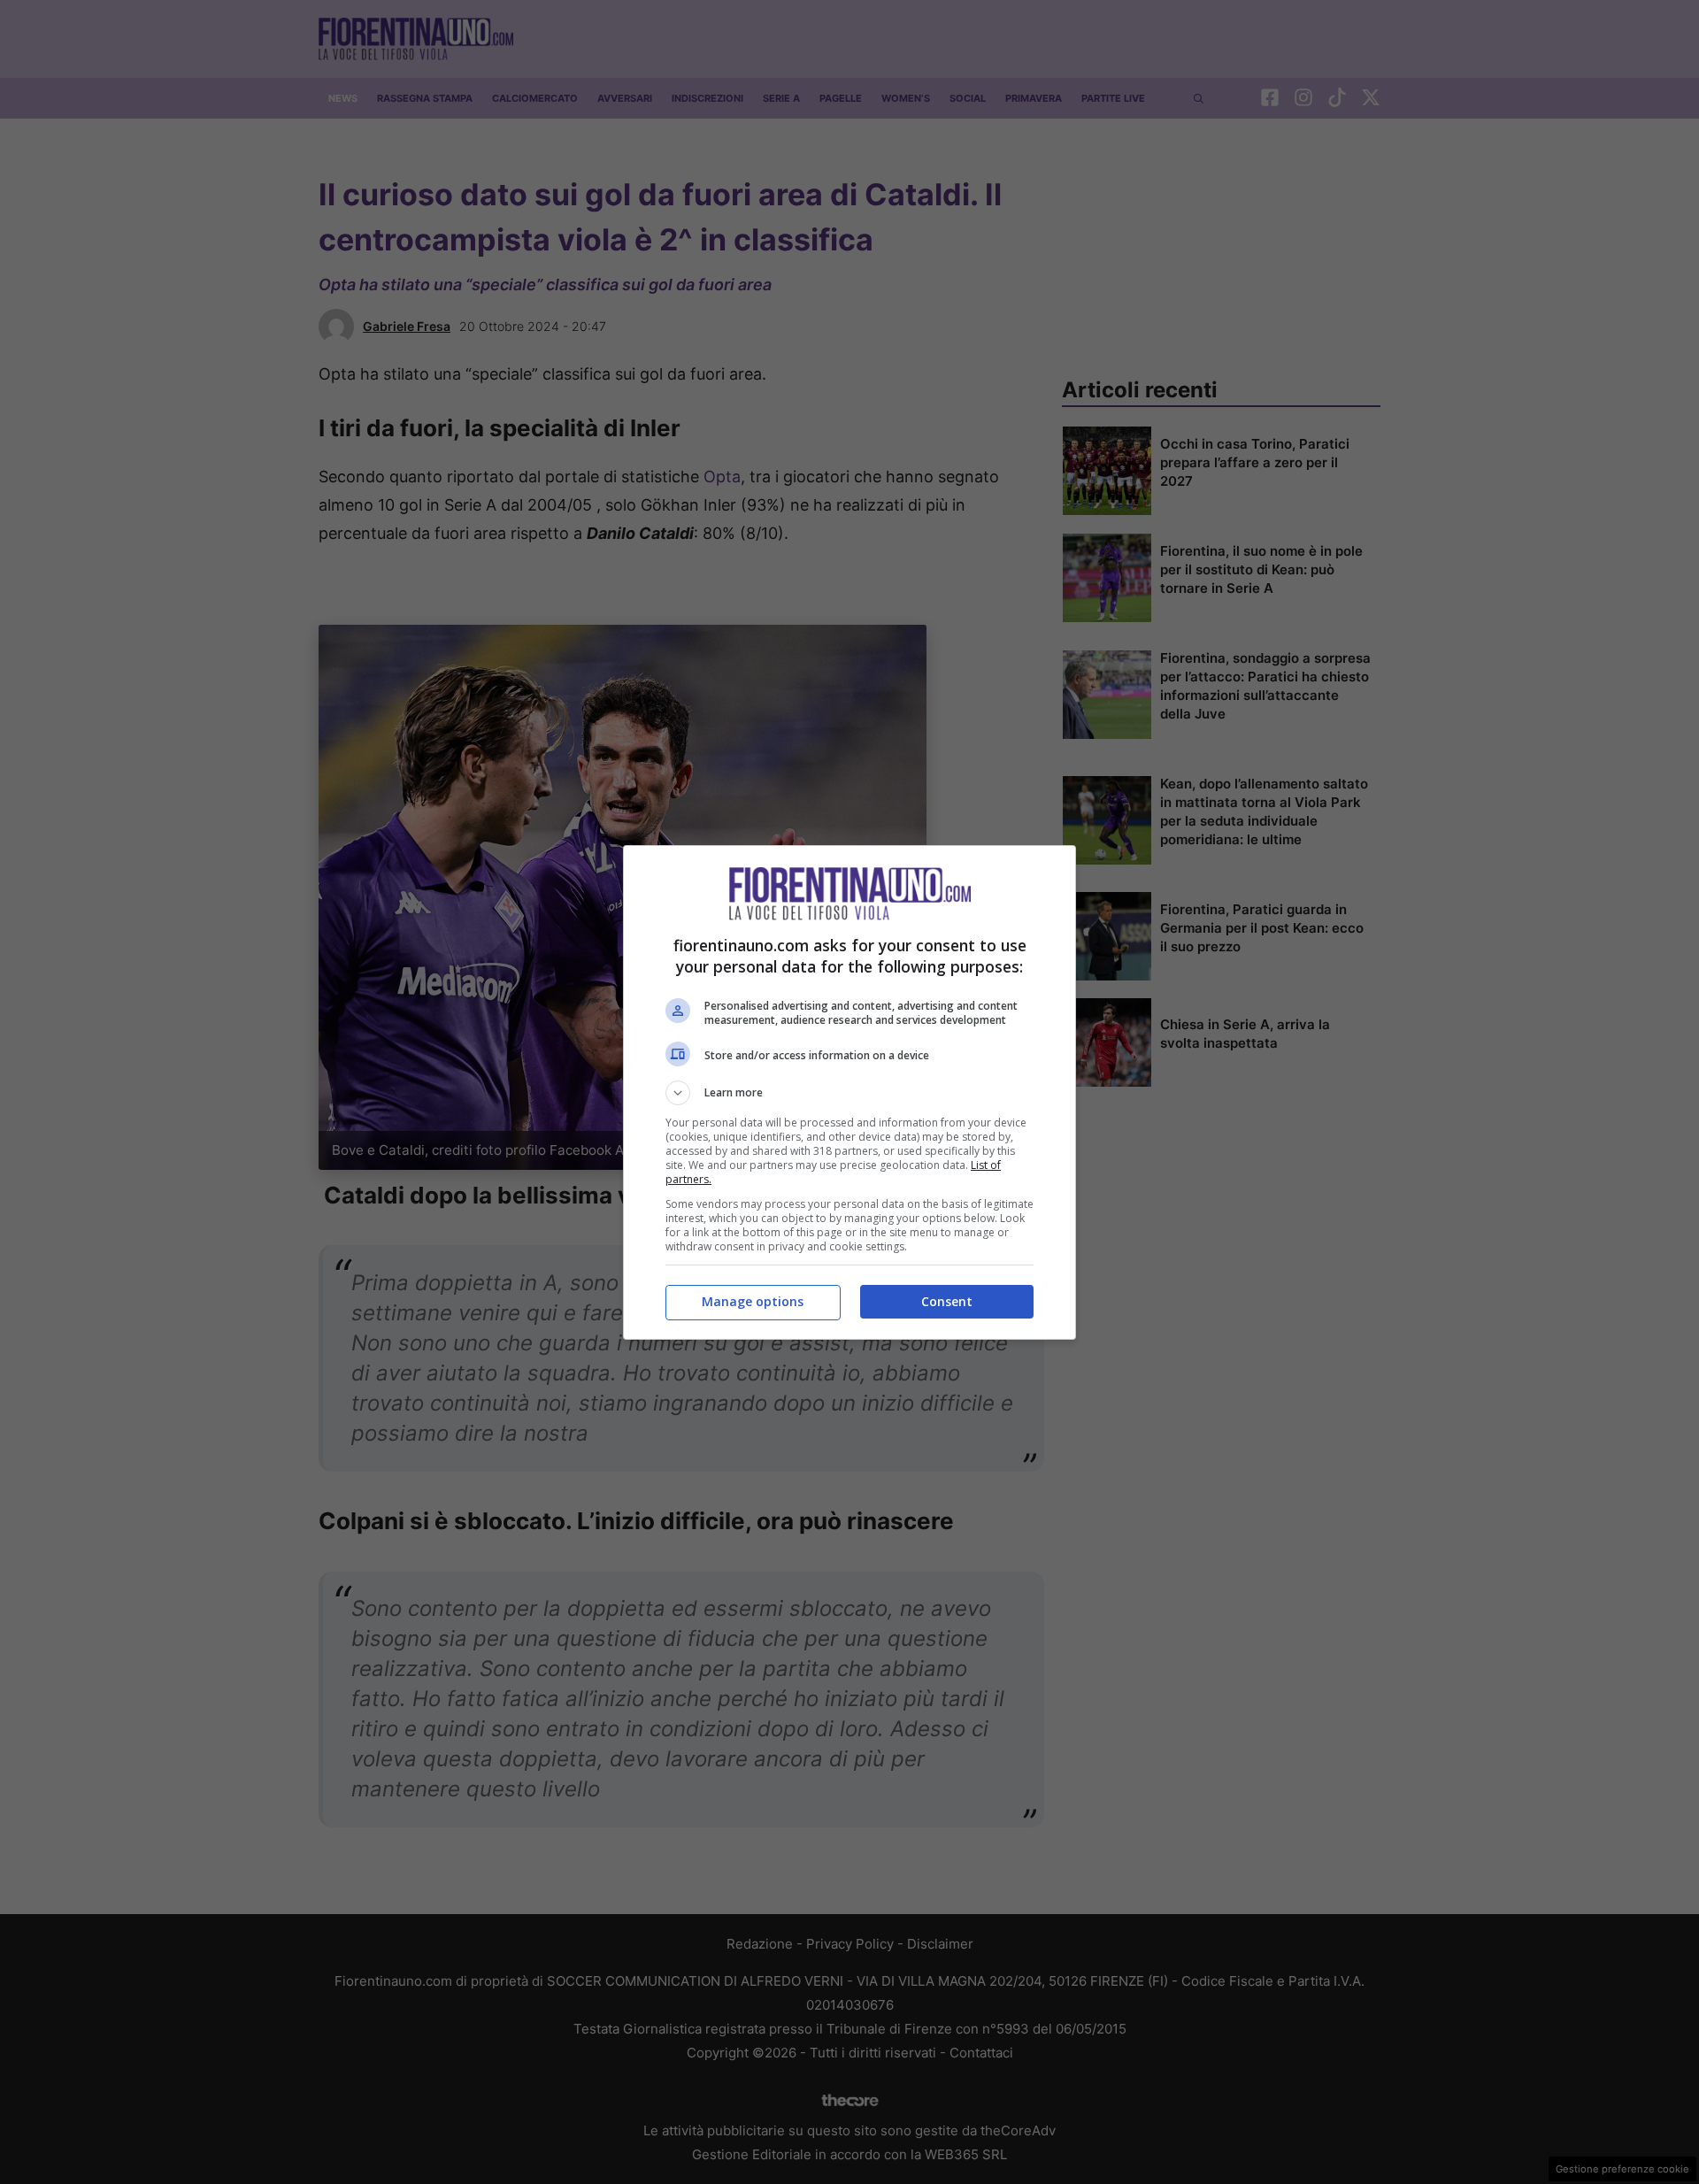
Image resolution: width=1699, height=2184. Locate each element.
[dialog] (849, 1092)
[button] (849, 1093)
